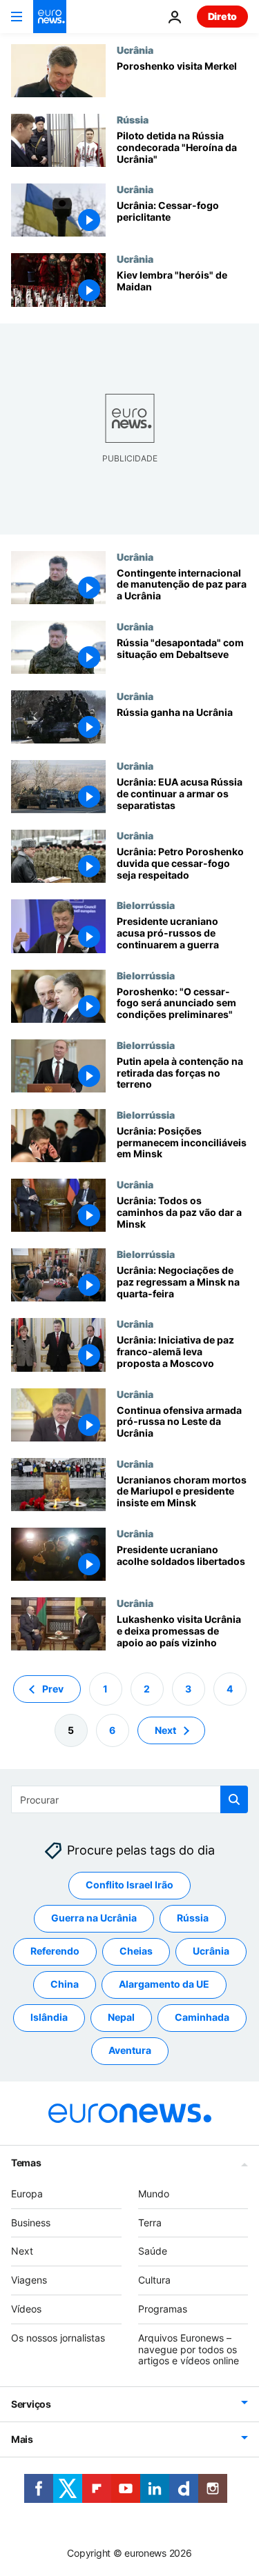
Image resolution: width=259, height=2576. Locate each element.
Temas (26, 2163)
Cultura (154, 2280)
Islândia (49, 2018)
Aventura (130, 2051)
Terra (150, 2223)
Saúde (153, 2251)
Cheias (136, 1951)
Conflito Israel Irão (129, 1885)
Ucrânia (135, 50)
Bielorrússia (146, 905)
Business (31, 2223)
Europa (27, 2194)
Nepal (121, 2018)
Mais (22, 2439)
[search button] (234, 1799)
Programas (163, 2309)
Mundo (154, 2194)
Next (165, 1730)
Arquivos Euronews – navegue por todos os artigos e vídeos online (189, 2349)
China (65, 1985)
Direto (222, 16)
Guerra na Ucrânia (94, 1918)
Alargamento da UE (164, 1985)
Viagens (29, 2280)
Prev (53, 1689)
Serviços (31, 2404)
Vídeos (26, 2309)
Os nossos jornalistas (58, 2338)
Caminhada (202, 2018)
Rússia (133, 119)
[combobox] (129, 1799)
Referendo (55, 1951)
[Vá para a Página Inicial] (50, 17)
